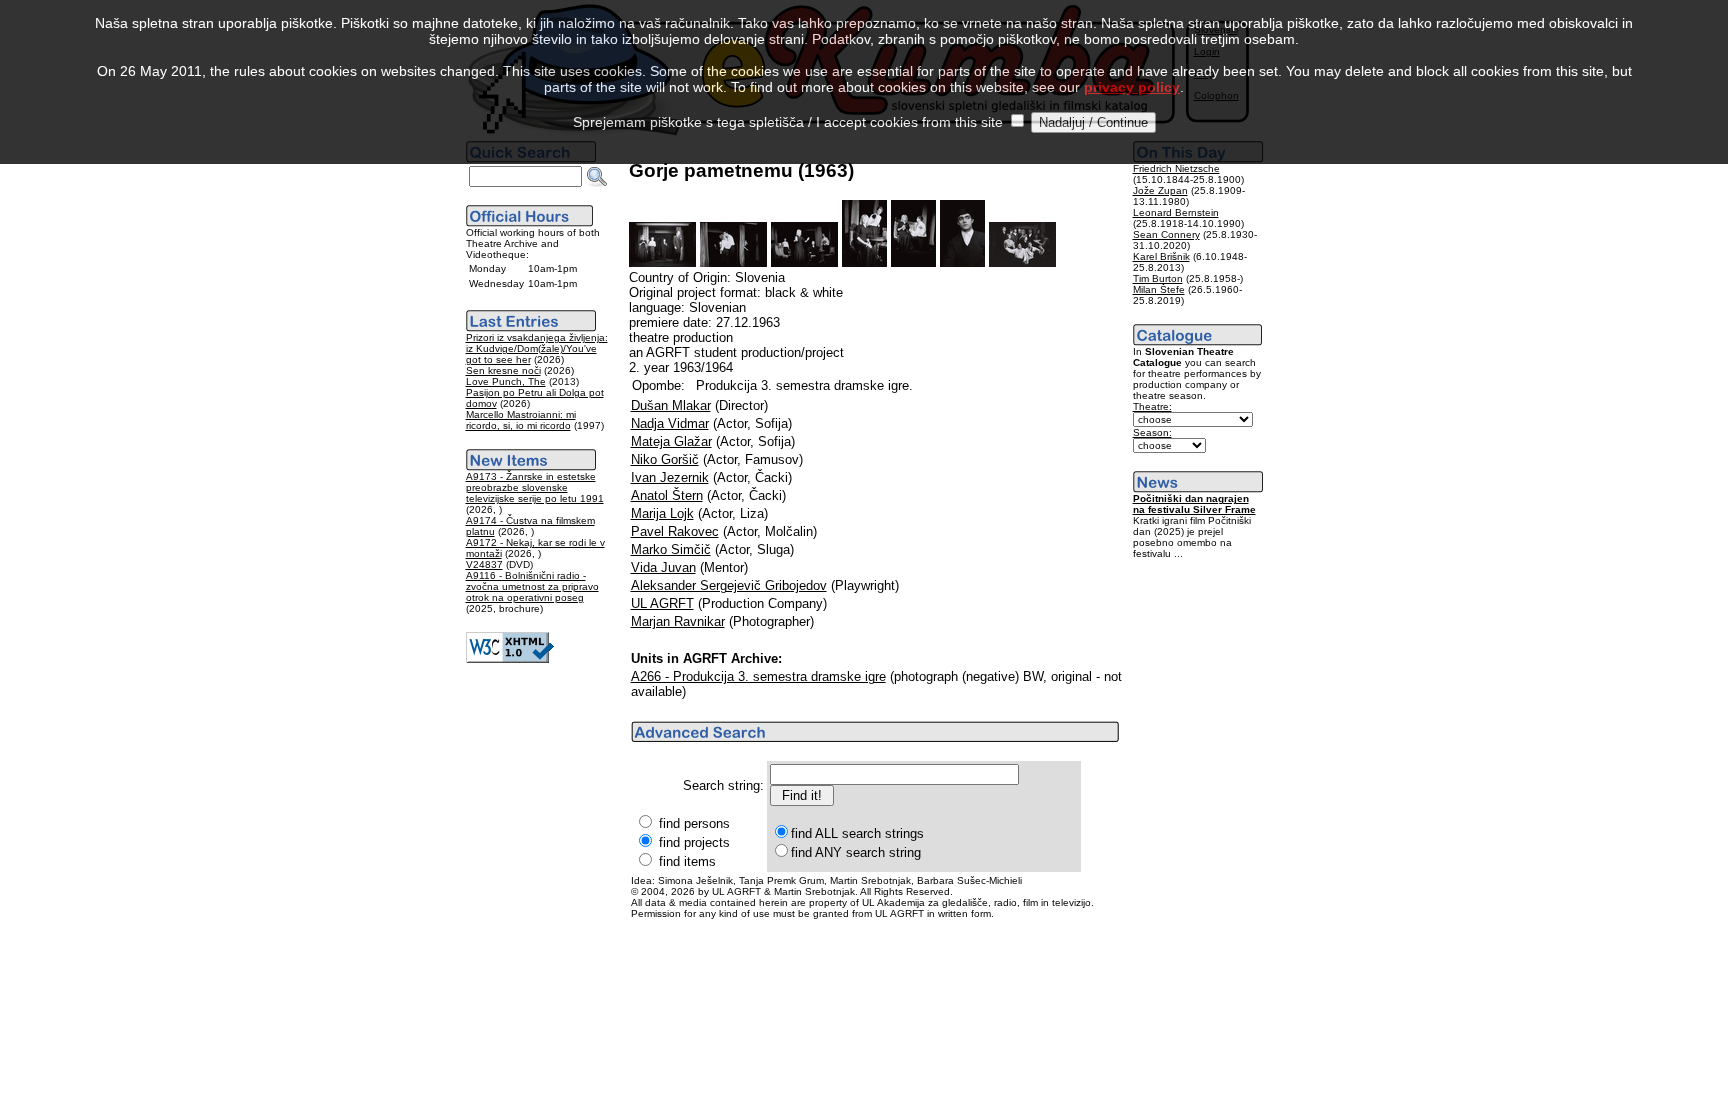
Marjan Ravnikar (678, 621)
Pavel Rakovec (675, 531)
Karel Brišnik (1161, 256)
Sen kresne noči (503, 370)
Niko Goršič (665, 459)
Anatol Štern (667, 495)
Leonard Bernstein (1176, 212)
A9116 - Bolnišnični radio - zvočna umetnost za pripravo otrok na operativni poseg (532, 586)
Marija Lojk (662, 513)
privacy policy (1132, 87)
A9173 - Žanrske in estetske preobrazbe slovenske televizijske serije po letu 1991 (535, 487)
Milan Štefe (1159, 289)
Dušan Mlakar (671, 405)
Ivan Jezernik (670, 477)
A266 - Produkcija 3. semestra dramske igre (758, 676)
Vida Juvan (663, 567)
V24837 (484, 564)
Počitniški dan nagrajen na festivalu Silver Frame (1194, 504)
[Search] (597, 177)
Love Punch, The (506, 381)
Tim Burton (1158, 278)
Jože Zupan (1160, 190)
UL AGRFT (662, 603)
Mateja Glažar (671, 441)
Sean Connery (1166, 234)
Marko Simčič (671, 549)
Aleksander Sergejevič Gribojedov (729, 585)
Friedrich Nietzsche (1176, 168)
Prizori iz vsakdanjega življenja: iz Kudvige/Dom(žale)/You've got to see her (537, 348)
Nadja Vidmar (670, 423)
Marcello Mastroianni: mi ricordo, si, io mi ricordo (521, 420)
